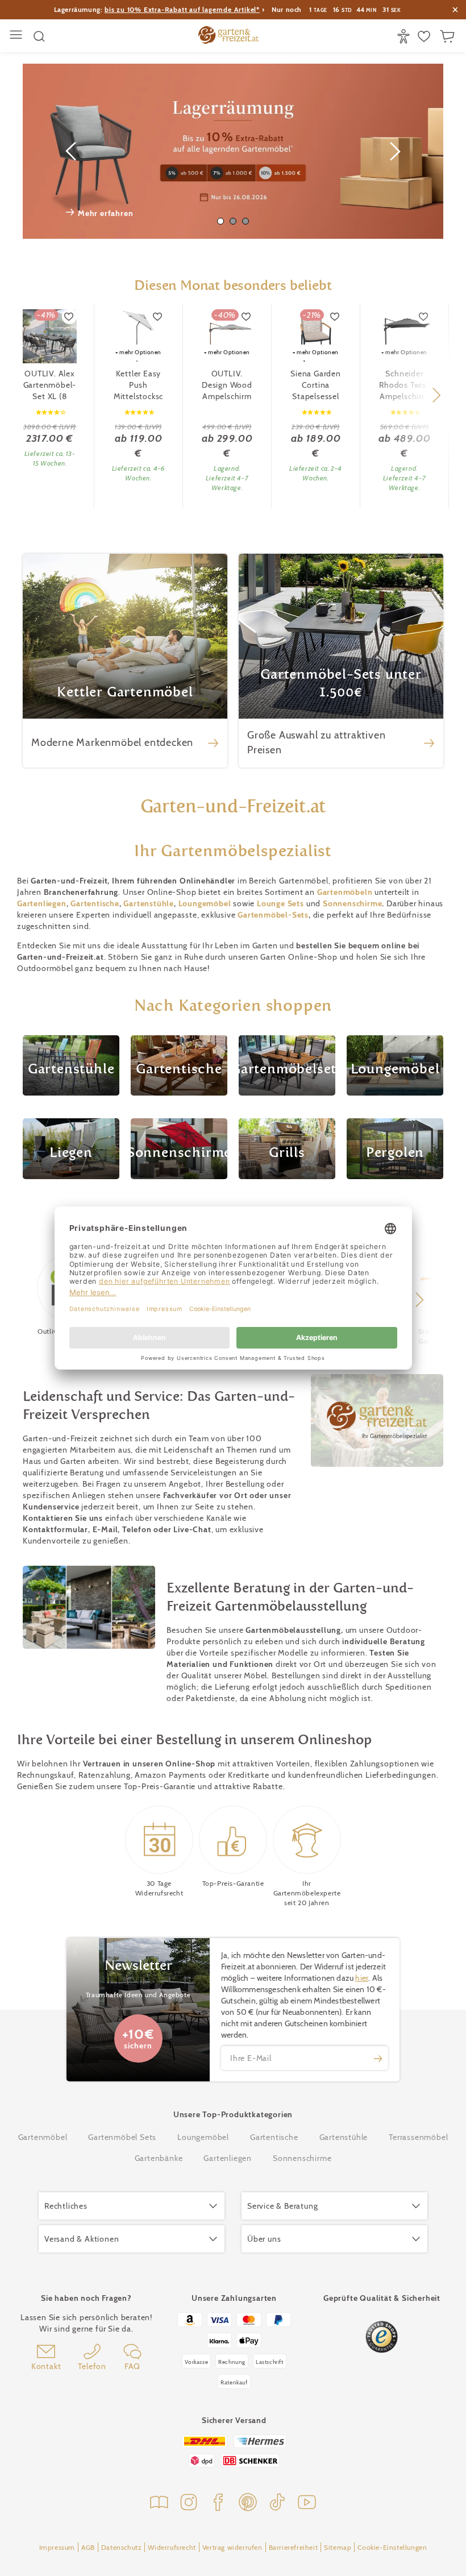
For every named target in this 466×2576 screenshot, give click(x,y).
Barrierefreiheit (294, 2547)
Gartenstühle (149, 903)
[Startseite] (228, 36)
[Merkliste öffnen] (425, 36)
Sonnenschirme (352, 903)
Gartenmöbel (43, 2137)
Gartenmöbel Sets (122, 2137)
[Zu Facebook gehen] (218, 2504)
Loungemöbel (203, 2137)
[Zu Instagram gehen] (189, 2504)
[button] (436, 395)
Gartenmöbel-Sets (273, 915)
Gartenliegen (42, 903)
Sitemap (338, 2547)
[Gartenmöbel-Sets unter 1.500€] (341, 661)
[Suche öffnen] (39, 36)
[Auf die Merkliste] (69, 317)
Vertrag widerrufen (232, 2547)
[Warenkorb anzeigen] (449, 36)
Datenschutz (122, 2547)
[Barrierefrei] (405, 36)
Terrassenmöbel (418, 2137)
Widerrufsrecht (172, 2547)
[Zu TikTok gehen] (277, 2504)
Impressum (57, 2547)
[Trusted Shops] (382, 2337)
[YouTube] (307, 2504)
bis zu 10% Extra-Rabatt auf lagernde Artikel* (182, 9)
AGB (88, 2547)
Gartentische (95, 903)
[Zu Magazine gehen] (159, 2504)
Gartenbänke (159, 2158)
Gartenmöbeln (345, 892)
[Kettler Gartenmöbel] (125, 661)
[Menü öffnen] (17, 36)
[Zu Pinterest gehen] (248, 2504)
